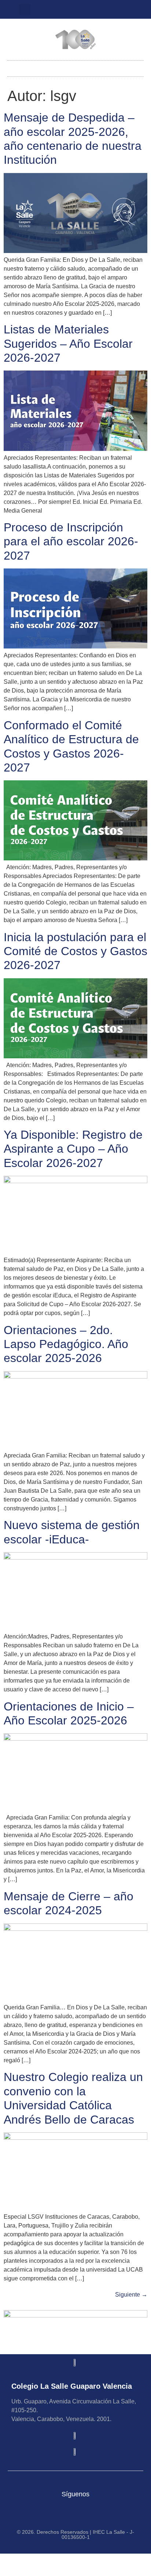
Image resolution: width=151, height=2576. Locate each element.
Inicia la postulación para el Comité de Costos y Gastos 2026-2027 (75, 951)
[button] (25, 10)
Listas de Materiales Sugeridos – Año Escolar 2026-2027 (68, 344)
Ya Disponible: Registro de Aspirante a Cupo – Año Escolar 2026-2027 (73, 1149)
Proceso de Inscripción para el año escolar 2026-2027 (71, 541)
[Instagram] (70, 10)
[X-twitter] (82, 10)
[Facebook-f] (94, 10)
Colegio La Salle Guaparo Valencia (72, 2386)
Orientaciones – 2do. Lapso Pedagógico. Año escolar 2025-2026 (66, 1344)
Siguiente (131, 2295)
